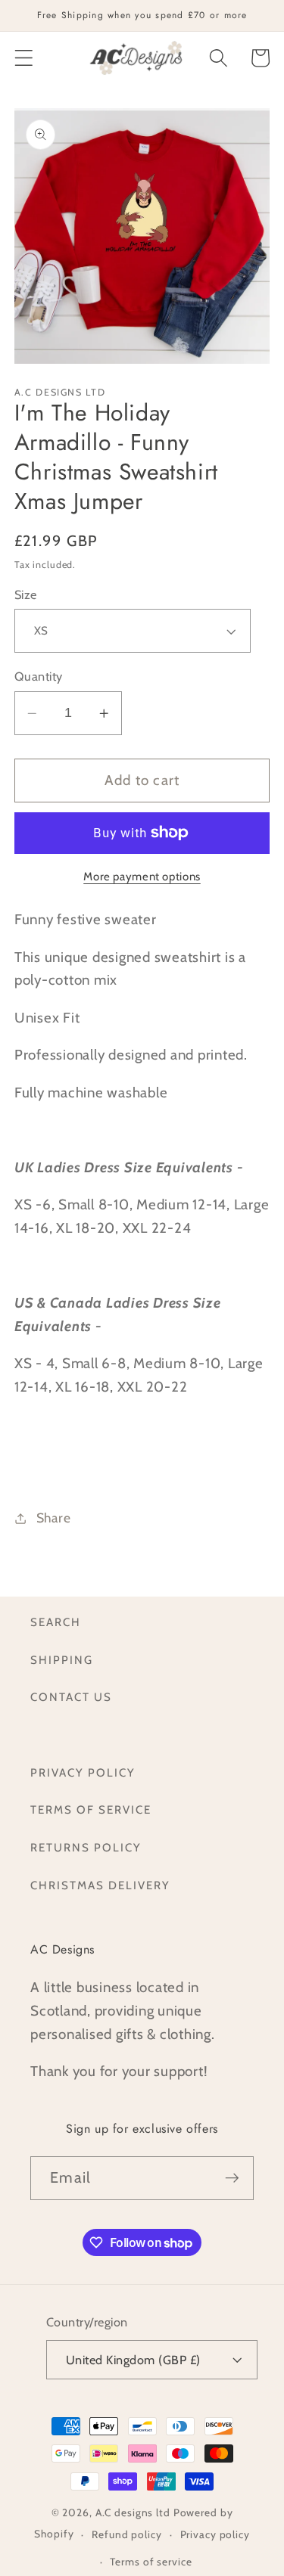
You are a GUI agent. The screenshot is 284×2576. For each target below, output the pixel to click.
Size (26, 594)
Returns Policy (86, 1848)
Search (56, 1622)
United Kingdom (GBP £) (133, 2360)
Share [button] (54, 1518)
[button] (24, 58)
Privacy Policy (83, 1773)
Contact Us (71, 1697)
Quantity (39, 676)
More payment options (142, 877)
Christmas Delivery (100, 1885)
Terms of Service (91, 1810)
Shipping (62, 1660)
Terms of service (151, 2562)
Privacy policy (215, 2534)
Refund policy (126, 2534)
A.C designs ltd (133, 2512)
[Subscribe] (232, 2178)
